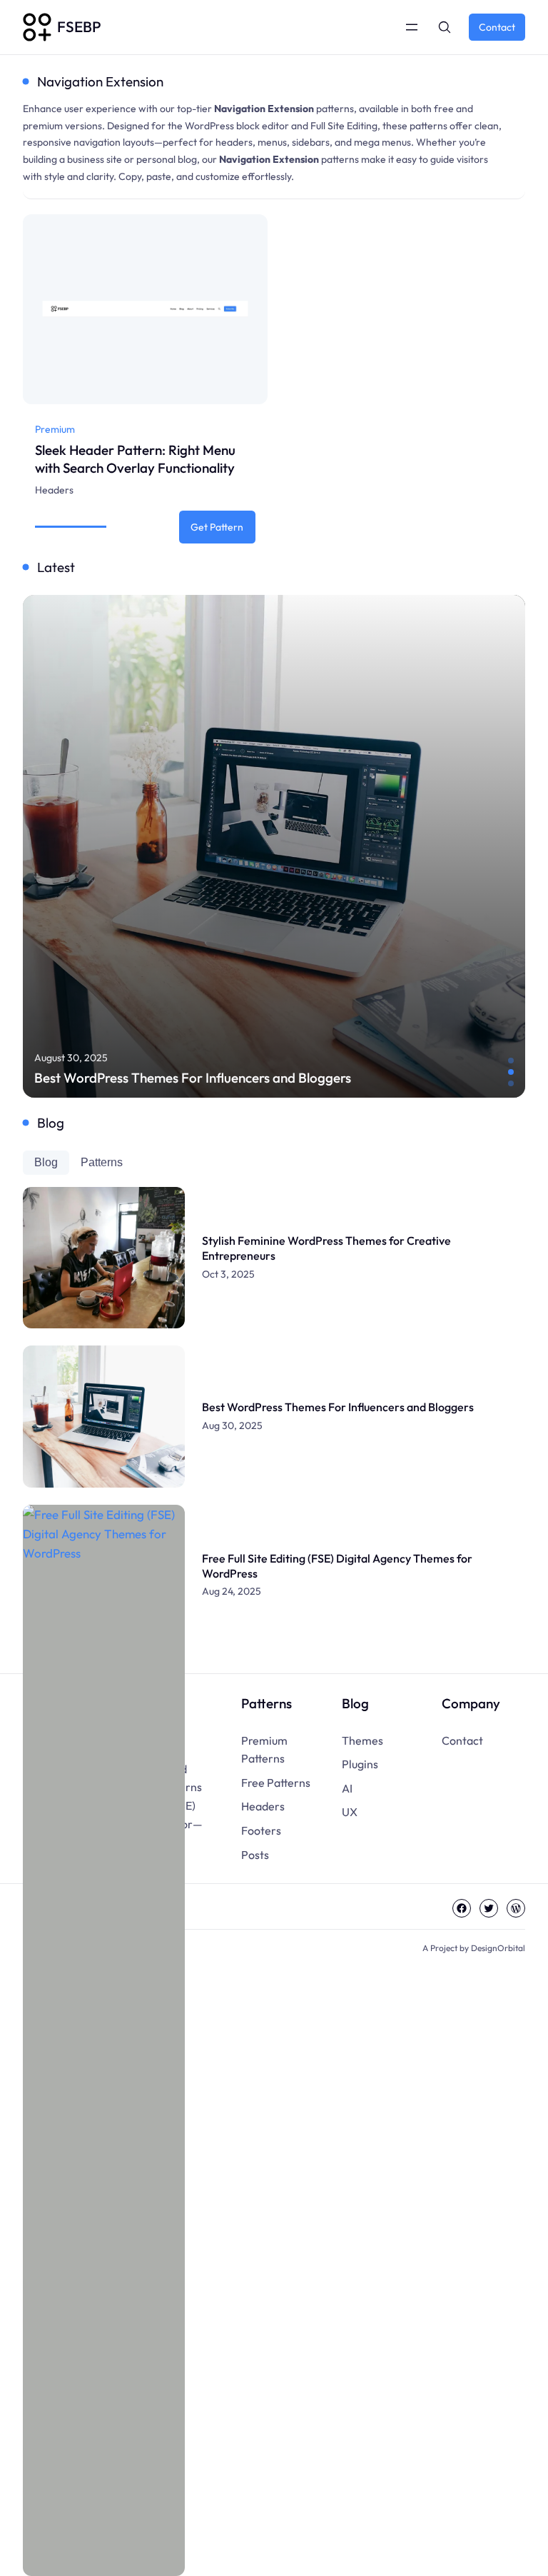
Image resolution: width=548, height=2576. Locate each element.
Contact (497, 27)
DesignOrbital (498, 1948)
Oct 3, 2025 (228, 1274)
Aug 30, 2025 (232, 1425)
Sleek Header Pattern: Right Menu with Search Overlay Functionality (135, 459)
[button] (511, 1061)
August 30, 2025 (71, 1058)
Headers (54, 490)
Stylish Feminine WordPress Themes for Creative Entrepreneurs (326, 1248)
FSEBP (79, 26)
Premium (55, 429)
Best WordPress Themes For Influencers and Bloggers (193, 1078)
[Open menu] (412, 27)
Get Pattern (221, 532)
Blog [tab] (46, 1162)
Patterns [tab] (102, 1162)
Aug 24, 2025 (232, 1591)
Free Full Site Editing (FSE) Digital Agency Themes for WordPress (337, 1566)
